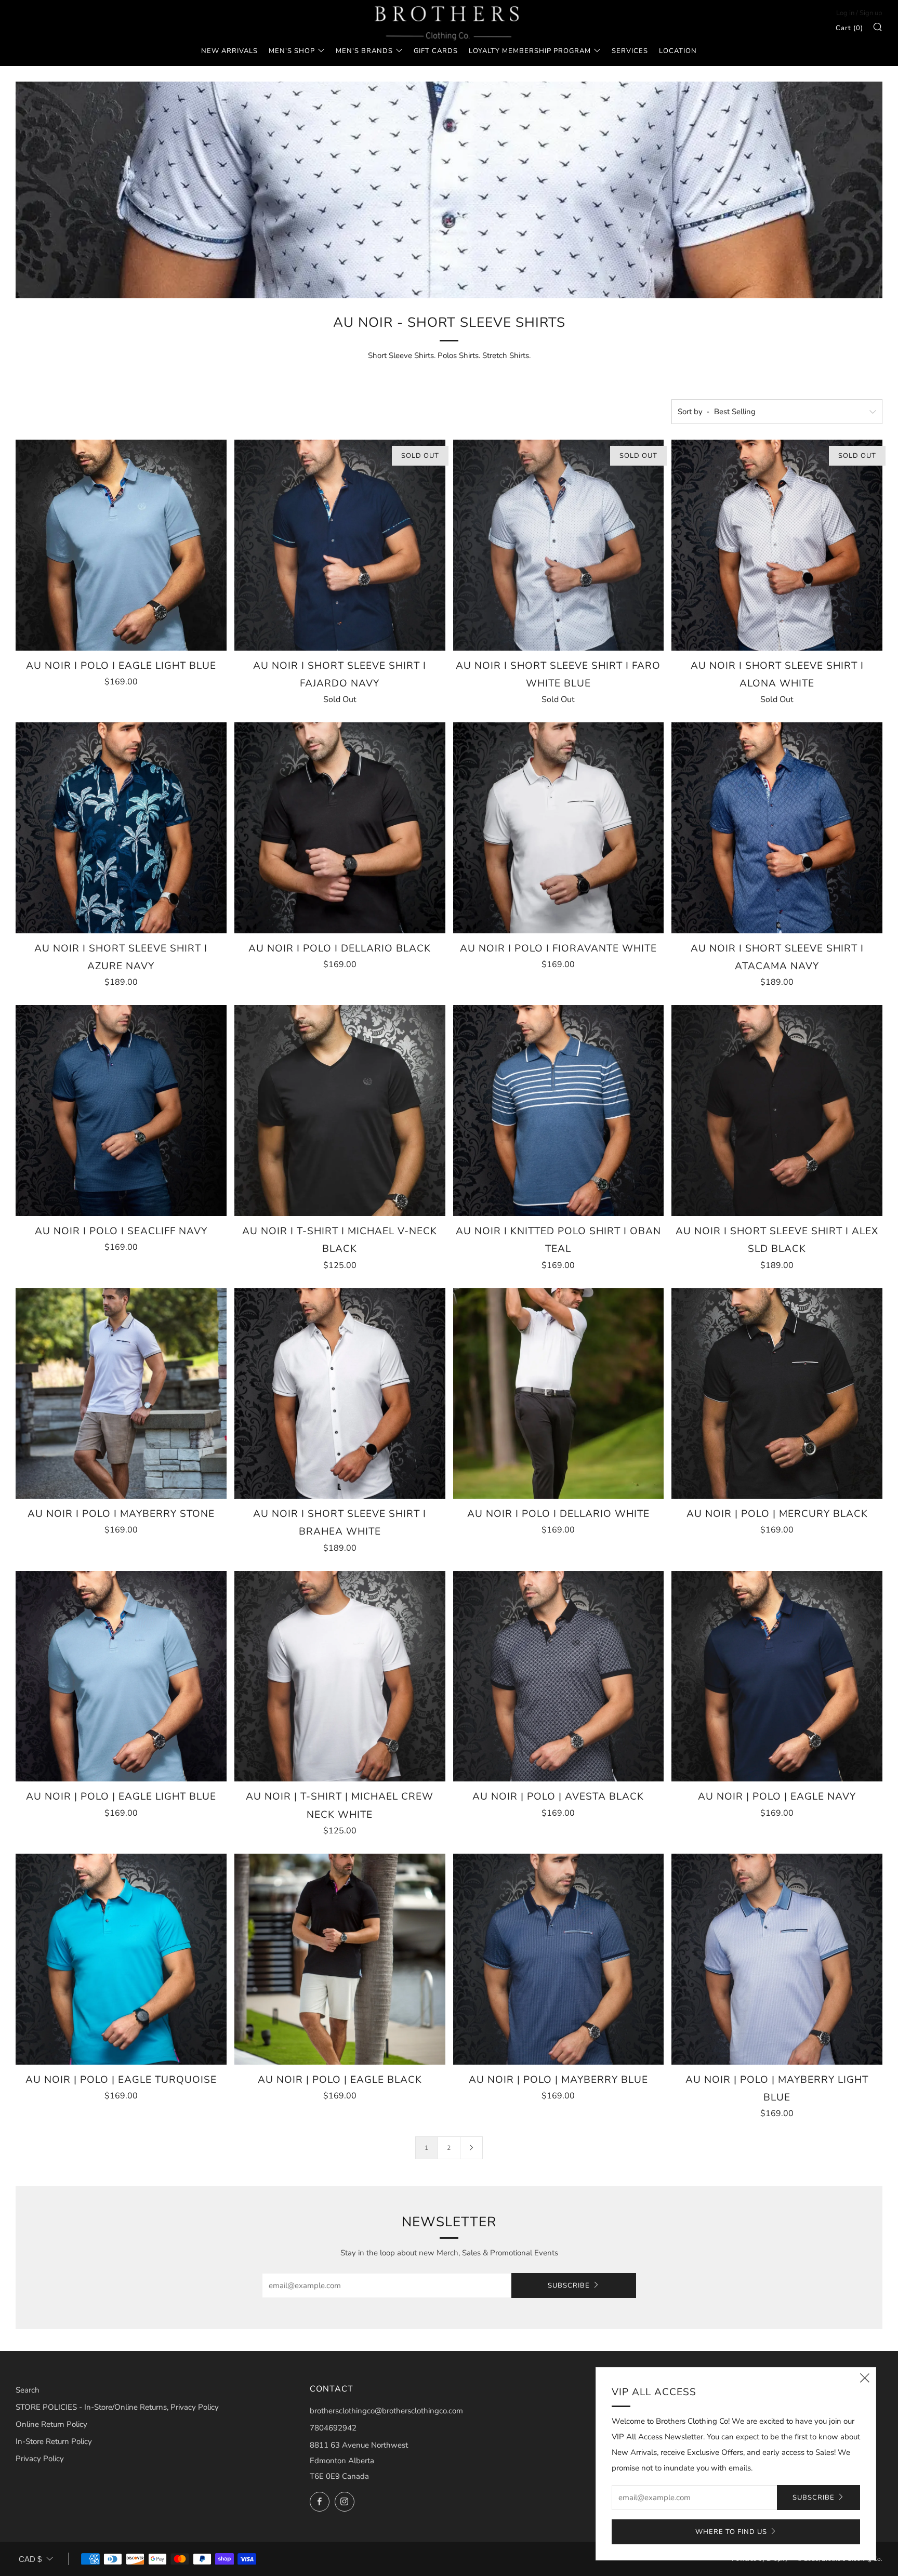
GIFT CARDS (436, 51)
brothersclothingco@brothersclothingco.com (386, 2411)
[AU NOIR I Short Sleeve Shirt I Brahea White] (340, 1394)
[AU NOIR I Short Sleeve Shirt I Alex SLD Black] (777, 1111)
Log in (845, 13)
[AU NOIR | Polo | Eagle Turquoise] (121, 1959)
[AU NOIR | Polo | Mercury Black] (777, 1394)
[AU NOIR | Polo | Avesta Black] (559, 1676)
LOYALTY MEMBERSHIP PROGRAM (530, 51)
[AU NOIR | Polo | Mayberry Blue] (559, 1959)
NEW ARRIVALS (229, 51)
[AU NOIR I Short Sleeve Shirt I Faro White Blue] (559, 545)
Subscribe (569, 2286)
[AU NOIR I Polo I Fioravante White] (559, 828)
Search (28, 2390)
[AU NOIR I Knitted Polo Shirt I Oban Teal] (559, 1111)
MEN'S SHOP (292, 51)
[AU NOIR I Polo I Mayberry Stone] (121, 1394)
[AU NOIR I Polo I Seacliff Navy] (121, 1111)
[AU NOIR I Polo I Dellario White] (559, 1394)
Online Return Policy (51, 2424)
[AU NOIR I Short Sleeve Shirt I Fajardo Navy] (340, 545)
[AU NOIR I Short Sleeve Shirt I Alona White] (777, 545)
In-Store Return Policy (54, 2441)
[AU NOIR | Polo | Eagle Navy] (777, 1676)
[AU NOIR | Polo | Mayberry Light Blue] (777, 1959)
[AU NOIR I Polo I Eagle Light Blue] (121, 545)
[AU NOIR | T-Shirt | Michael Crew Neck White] (340, 1676)
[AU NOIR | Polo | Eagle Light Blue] (121, 1676)
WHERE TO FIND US (731, 2532)
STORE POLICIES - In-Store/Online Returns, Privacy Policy (117, 2407)
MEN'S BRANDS (364, 51)
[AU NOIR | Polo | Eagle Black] (340, 1959)
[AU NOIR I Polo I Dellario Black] (340, 828)
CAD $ (30, 2559)
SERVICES (630, 51)
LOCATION (678, 51)
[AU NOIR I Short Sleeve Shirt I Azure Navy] (121, 828)
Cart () (849, 28)
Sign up (871, 13)
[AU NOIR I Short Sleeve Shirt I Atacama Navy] (777, 828)
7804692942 (333, 2428)
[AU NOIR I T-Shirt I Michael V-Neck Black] (340, 1111)
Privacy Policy (40, 2459)
